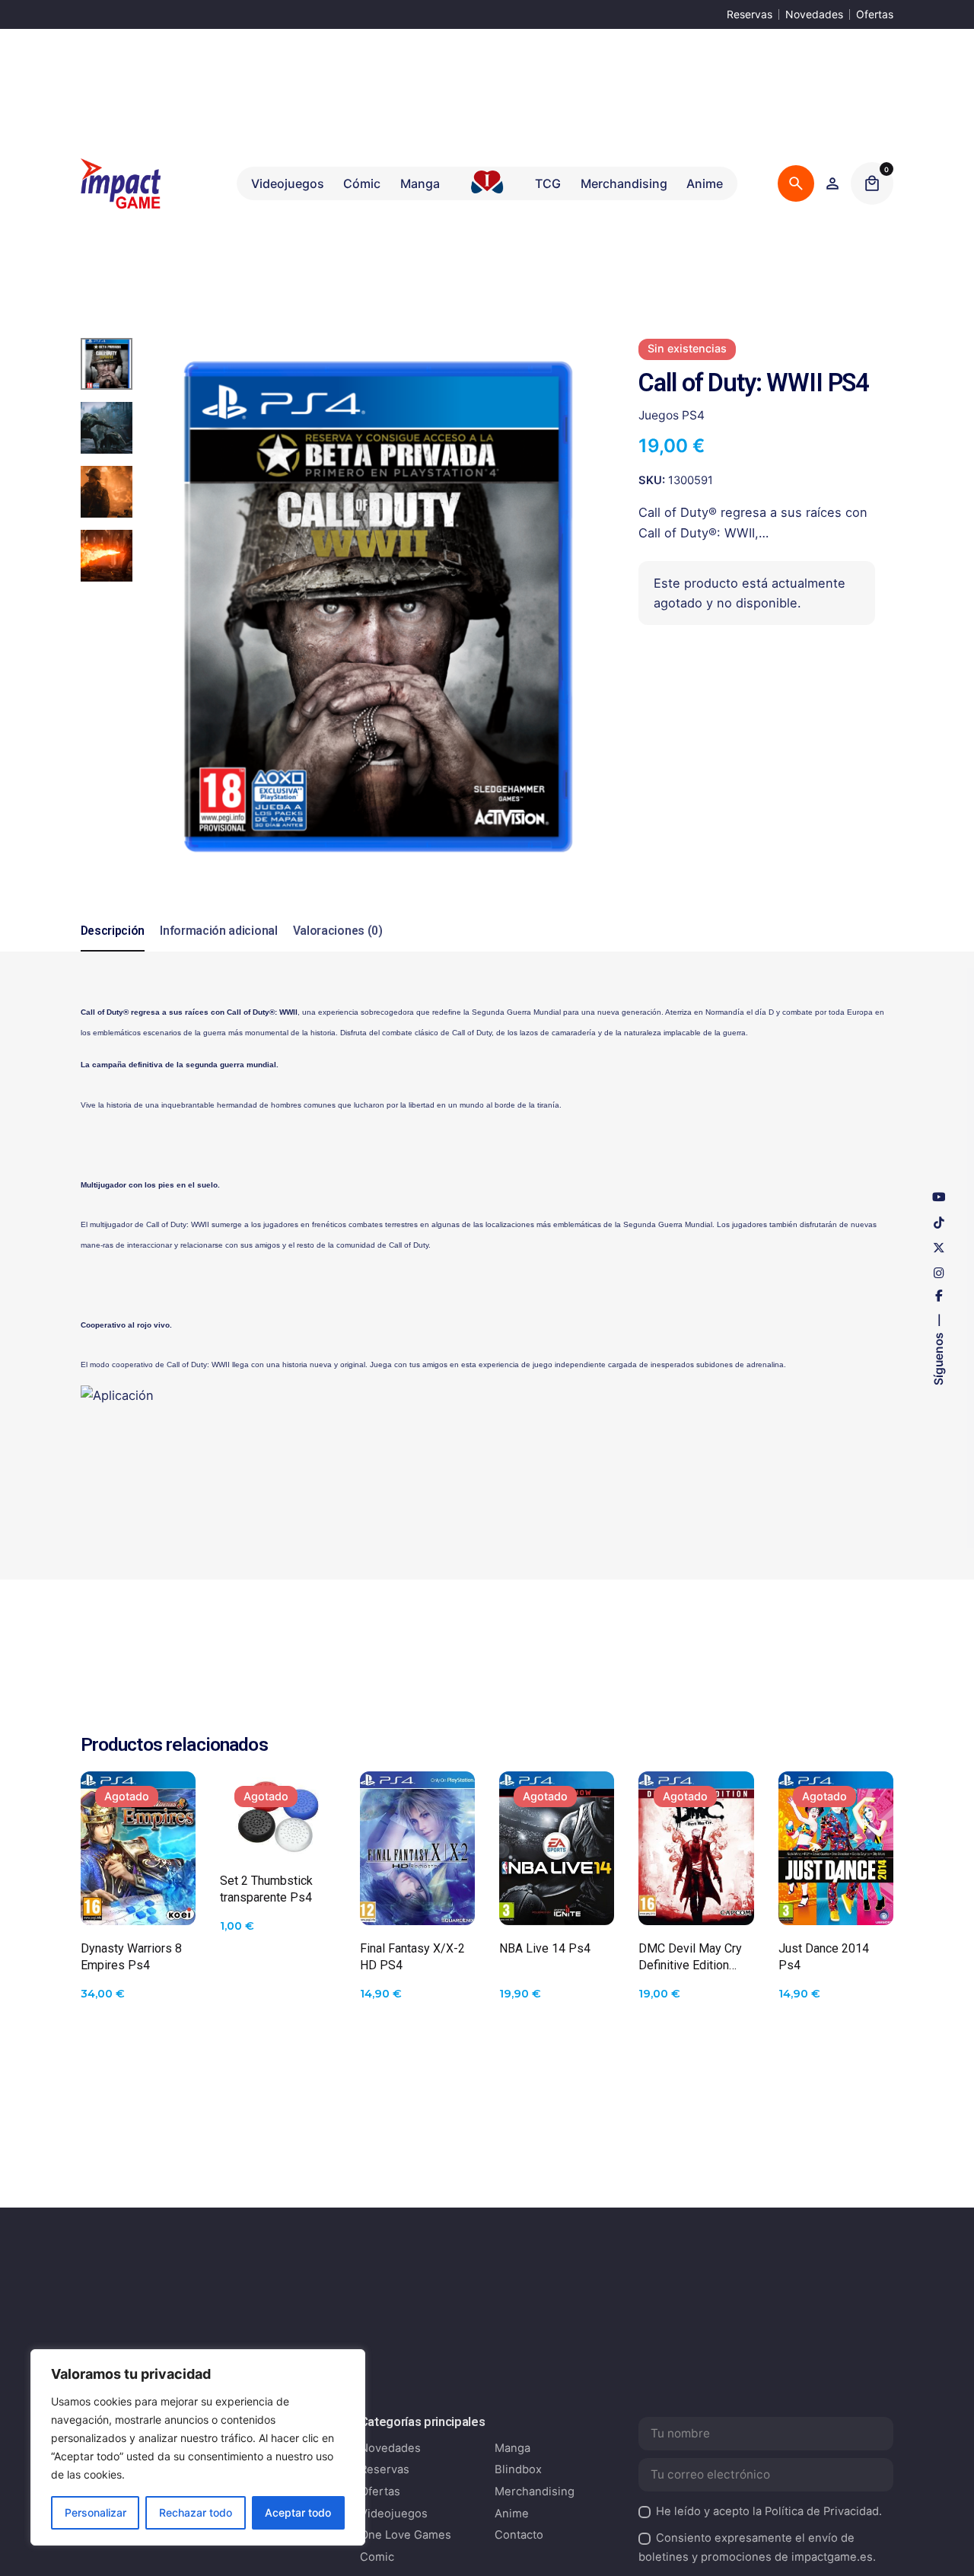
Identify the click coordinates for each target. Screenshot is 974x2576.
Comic (377, 2557)
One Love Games (406, 2535)
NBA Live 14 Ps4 (545, 1948)
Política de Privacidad (822, 2511)
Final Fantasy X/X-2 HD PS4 (412, 1957)
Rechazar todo (196, 2512)
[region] (198, 2447)
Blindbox (518, 2469)
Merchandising (535, 2492)
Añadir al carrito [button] (417, 1899)
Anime (512, 2514)
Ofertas (875, 14)
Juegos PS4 (672, 416)
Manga (512, 2448)
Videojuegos (394, 2514)
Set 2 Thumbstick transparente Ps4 (266, 1889)
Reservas (750, 14)
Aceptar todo (298, 2512)
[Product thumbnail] (138, 1848)
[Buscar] (796, 183)
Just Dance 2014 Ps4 (824, 1957)
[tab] (113, 951)
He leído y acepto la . (769, 2511)
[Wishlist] (832, 183)
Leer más (138, 1899)
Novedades (814, 14)
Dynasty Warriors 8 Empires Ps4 (131, 1957)
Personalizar (95, 2512)
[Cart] (872, 183)
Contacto (519, 2535)
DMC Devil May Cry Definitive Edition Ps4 (690, 1958)
